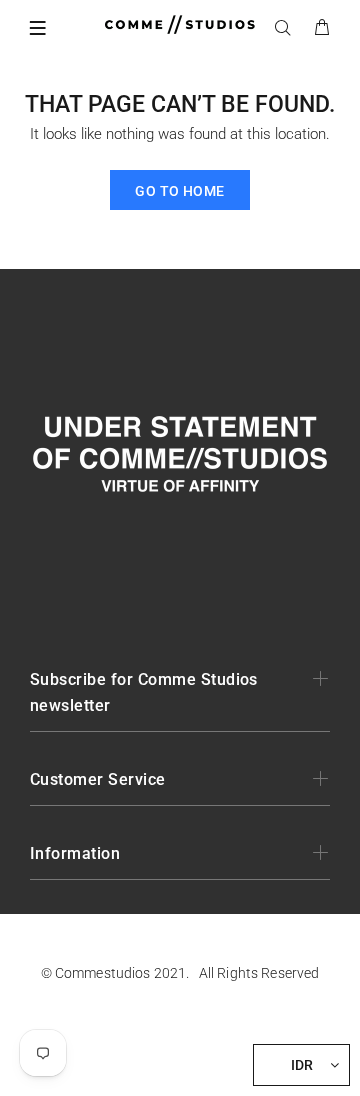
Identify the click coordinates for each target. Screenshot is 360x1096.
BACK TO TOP (180, 1052)
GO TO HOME (179, 191)
